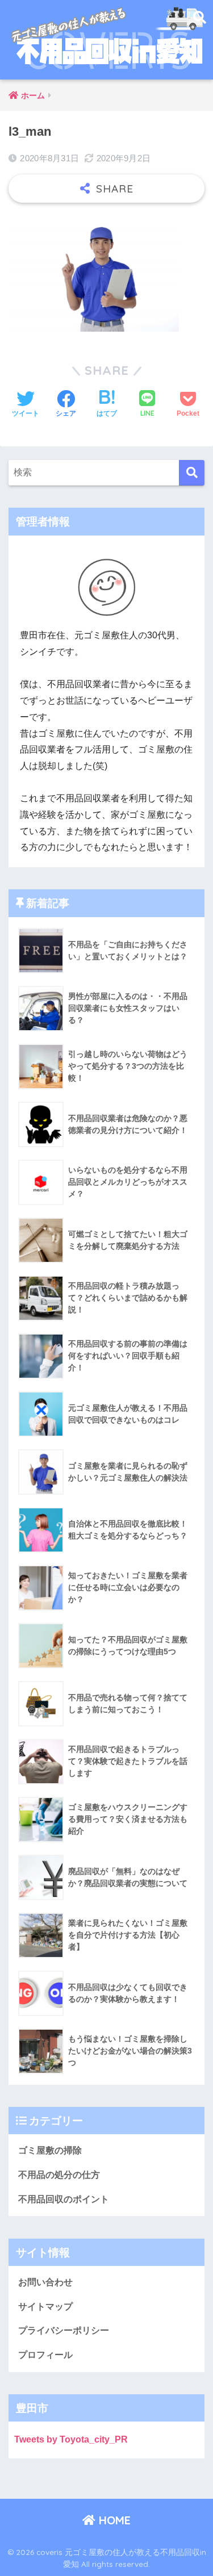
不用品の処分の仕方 (59, 2175)
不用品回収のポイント (64, 2199)
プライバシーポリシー (64, 2330)
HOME (113, 2520)
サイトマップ (45, 2307)
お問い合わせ (45, 2282)
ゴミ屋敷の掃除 (50, 2150)
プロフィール (45, 2355)
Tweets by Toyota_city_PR (71, 2439)
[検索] (192, 473)
